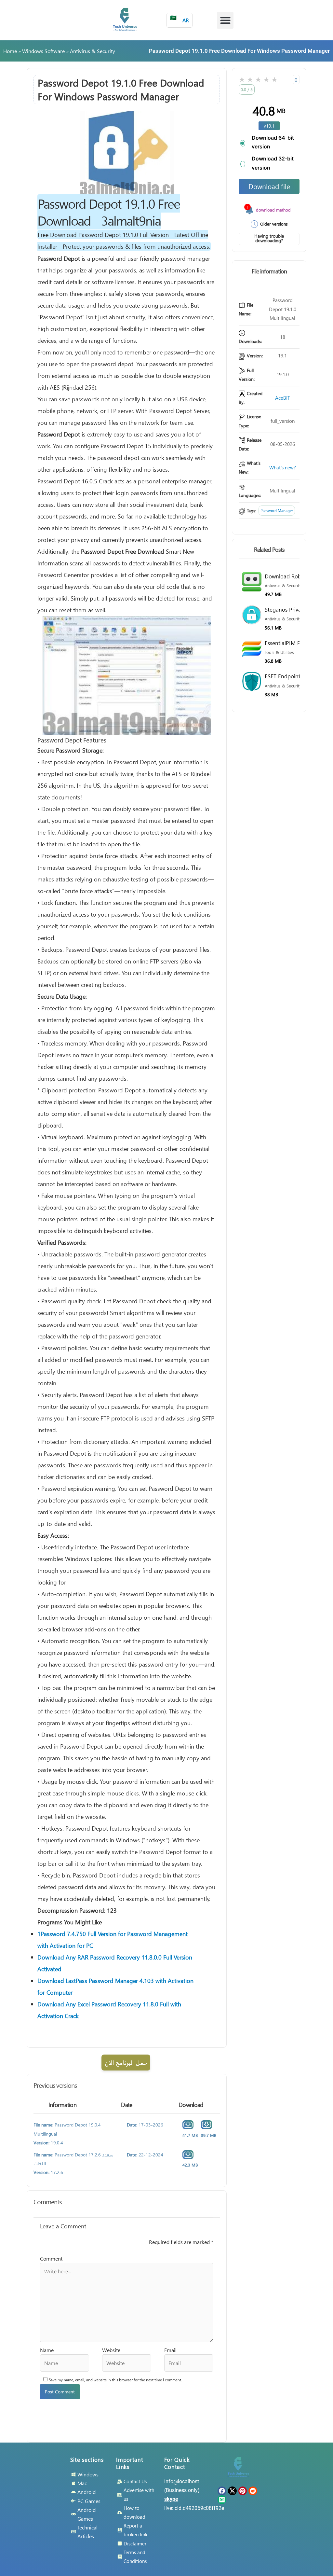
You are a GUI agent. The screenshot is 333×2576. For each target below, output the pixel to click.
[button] (225, 20)
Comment (51, 2258)
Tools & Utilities (279, 652)
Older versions (274, 224)
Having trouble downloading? (269, 238)
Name (47, 2350)
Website (111, 2350)
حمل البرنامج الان (126, 2063)
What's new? (283, 467)
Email (170, 2350)
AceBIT (283, 398)
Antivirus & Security (93, 51)
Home (10, 51)
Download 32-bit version (273, 163)
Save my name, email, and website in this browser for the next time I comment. (115, 2380)
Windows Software (43, 51)
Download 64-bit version (273, 142)
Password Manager (277, 511)
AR (180, 19)
